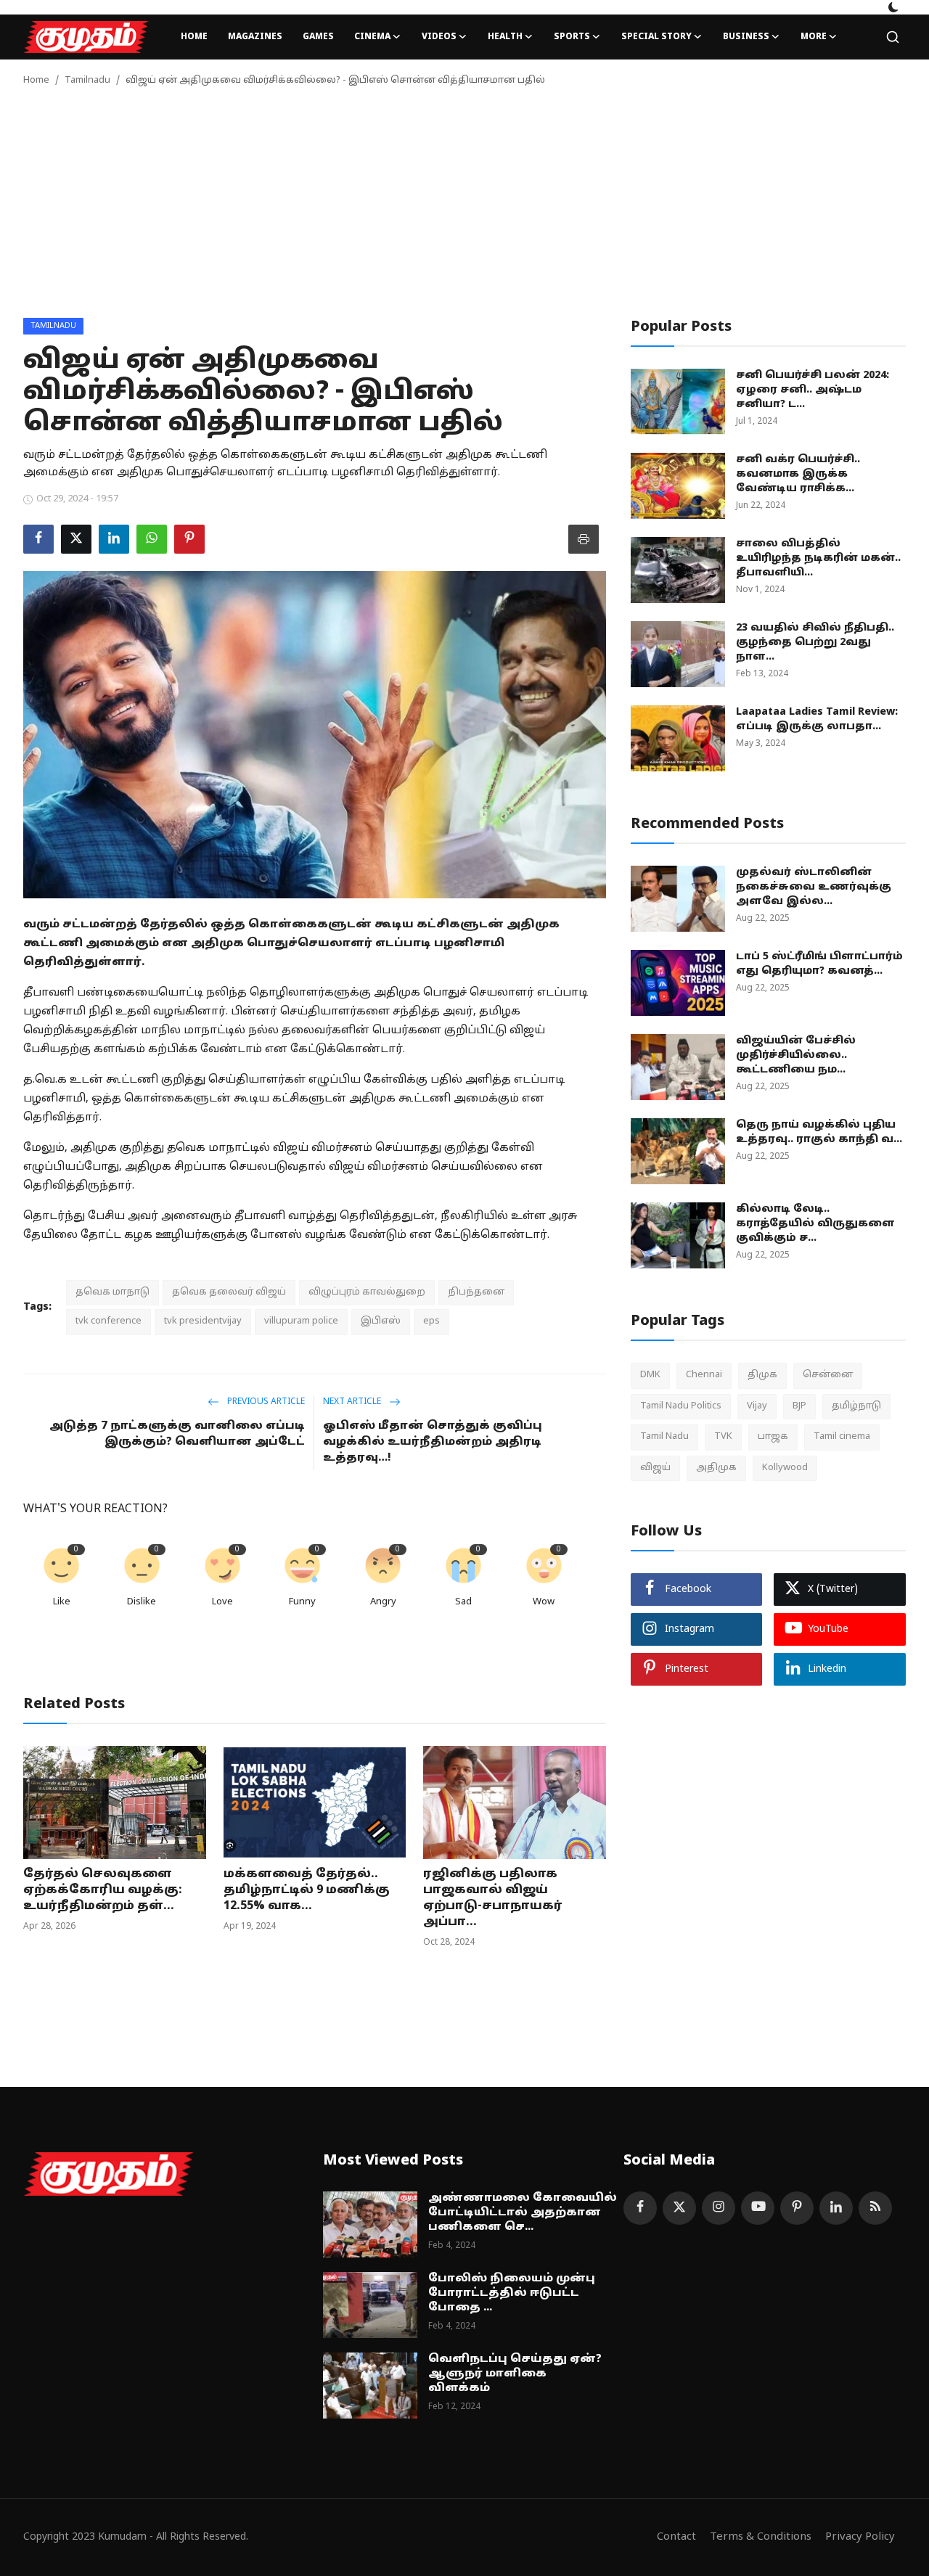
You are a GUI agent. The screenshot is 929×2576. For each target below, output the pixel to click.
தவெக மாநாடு (112, 1292)
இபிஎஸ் (381, 1321)
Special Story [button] (656, 37)
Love (222, 1602)
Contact (676, 2537)
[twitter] (679, 2208)
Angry (383, 1602)
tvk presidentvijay (203, 1321)
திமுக (762, 1375)
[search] (893, 37)
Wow (544, 1602)
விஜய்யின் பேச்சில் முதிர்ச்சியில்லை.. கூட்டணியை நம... (796, 1055)
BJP (799, 1406)
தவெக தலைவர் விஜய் (229, 1292)
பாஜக (773, 1437)
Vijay (757, 1406)
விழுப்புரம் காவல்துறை (367, 1292)
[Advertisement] (464, 209)
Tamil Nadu (664, 1437)
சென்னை (828, 1375)
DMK (650, 1375)
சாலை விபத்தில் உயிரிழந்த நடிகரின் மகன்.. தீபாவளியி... (818, 558)
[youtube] (758, 2208)
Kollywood (785, 1467)
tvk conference (109, 1321)
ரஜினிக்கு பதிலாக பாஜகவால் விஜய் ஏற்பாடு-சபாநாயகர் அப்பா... (493, 1898)
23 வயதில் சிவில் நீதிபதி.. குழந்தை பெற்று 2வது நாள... (815, 643)
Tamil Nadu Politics (681, 1406)
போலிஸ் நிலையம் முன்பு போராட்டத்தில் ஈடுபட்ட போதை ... (512, 2293)
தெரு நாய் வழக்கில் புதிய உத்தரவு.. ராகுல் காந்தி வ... (819, 1132)
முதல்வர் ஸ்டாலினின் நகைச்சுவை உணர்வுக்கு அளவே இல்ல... (814, 887)
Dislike (142, 1602)
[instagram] (719, 2208)
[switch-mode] (893, 7)
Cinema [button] (372, 37)
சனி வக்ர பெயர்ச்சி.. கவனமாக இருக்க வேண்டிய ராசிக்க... (798, 474)
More (814, 37)
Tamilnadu (87, 81)
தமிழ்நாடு (856, 1406)
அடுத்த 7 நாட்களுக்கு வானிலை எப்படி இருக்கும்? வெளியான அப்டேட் (177, 1434)
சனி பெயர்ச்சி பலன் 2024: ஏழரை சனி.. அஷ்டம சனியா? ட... (813, 390)
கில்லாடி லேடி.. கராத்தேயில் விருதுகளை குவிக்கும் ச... (815, 1224)
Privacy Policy (860, 2537)
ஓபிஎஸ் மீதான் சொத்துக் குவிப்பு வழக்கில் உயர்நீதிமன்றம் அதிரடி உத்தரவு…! (433, 1442)
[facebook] (640, 2208)
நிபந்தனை (476, 1292)
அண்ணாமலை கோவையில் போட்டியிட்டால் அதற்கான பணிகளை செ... (523, 2213)
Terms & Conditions (761, 2537)
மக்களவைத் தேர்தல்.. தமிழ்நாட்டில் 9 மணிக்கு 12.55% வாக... (307, 1890)
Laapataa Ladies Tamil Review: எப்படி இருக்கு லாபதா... (817, 719)
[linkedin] (836, 2208)
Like (62, 1602)
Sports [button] (572, 37)
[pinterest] (797, 2208)
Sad (463, 1602)
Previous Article (265, 1402)
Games (318, 37)
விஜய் (655, 1467)
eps (431, 1321)
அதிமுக (716, 1467)
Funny (302, 1602)
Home (194, 37)
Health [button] (505, 37)
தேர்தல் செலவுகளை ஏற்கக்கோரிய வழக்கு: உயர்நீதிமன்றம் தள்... (103, 1890)
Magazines (255, 37)
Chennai (704, 1375)
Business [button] (746, 37)
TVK (723, 1437)
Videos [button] (439, 37)
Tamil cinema (842, 1437)
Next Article (353, 1402)
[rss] (875, 2208)
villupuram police (301, 1321)
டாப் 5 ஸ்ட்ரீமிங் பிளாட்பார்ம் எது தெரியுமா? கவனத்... (819, 964)
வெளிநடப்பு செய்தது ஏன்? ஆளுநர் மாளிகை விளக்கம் (515, 2374)
